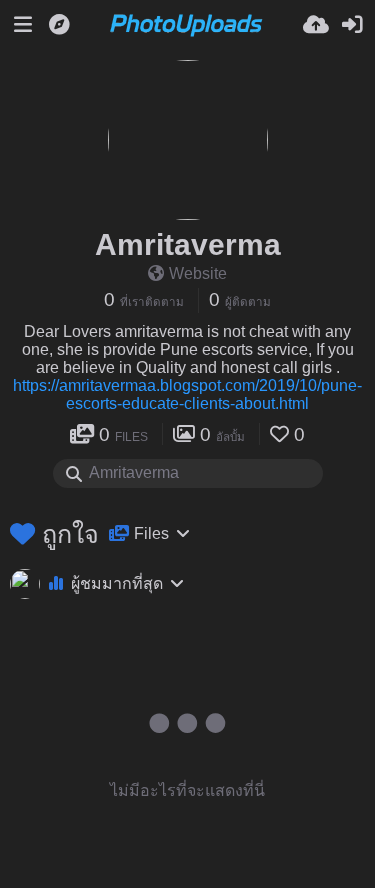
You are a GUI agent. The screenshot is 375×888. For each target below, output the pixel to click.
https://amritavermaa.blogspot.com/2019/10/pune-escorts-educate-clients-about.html (187, 394)
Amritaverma (188, 244)
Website (198, 273)
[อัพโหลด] (316, 25)
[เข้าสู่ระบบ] (352, 25)
